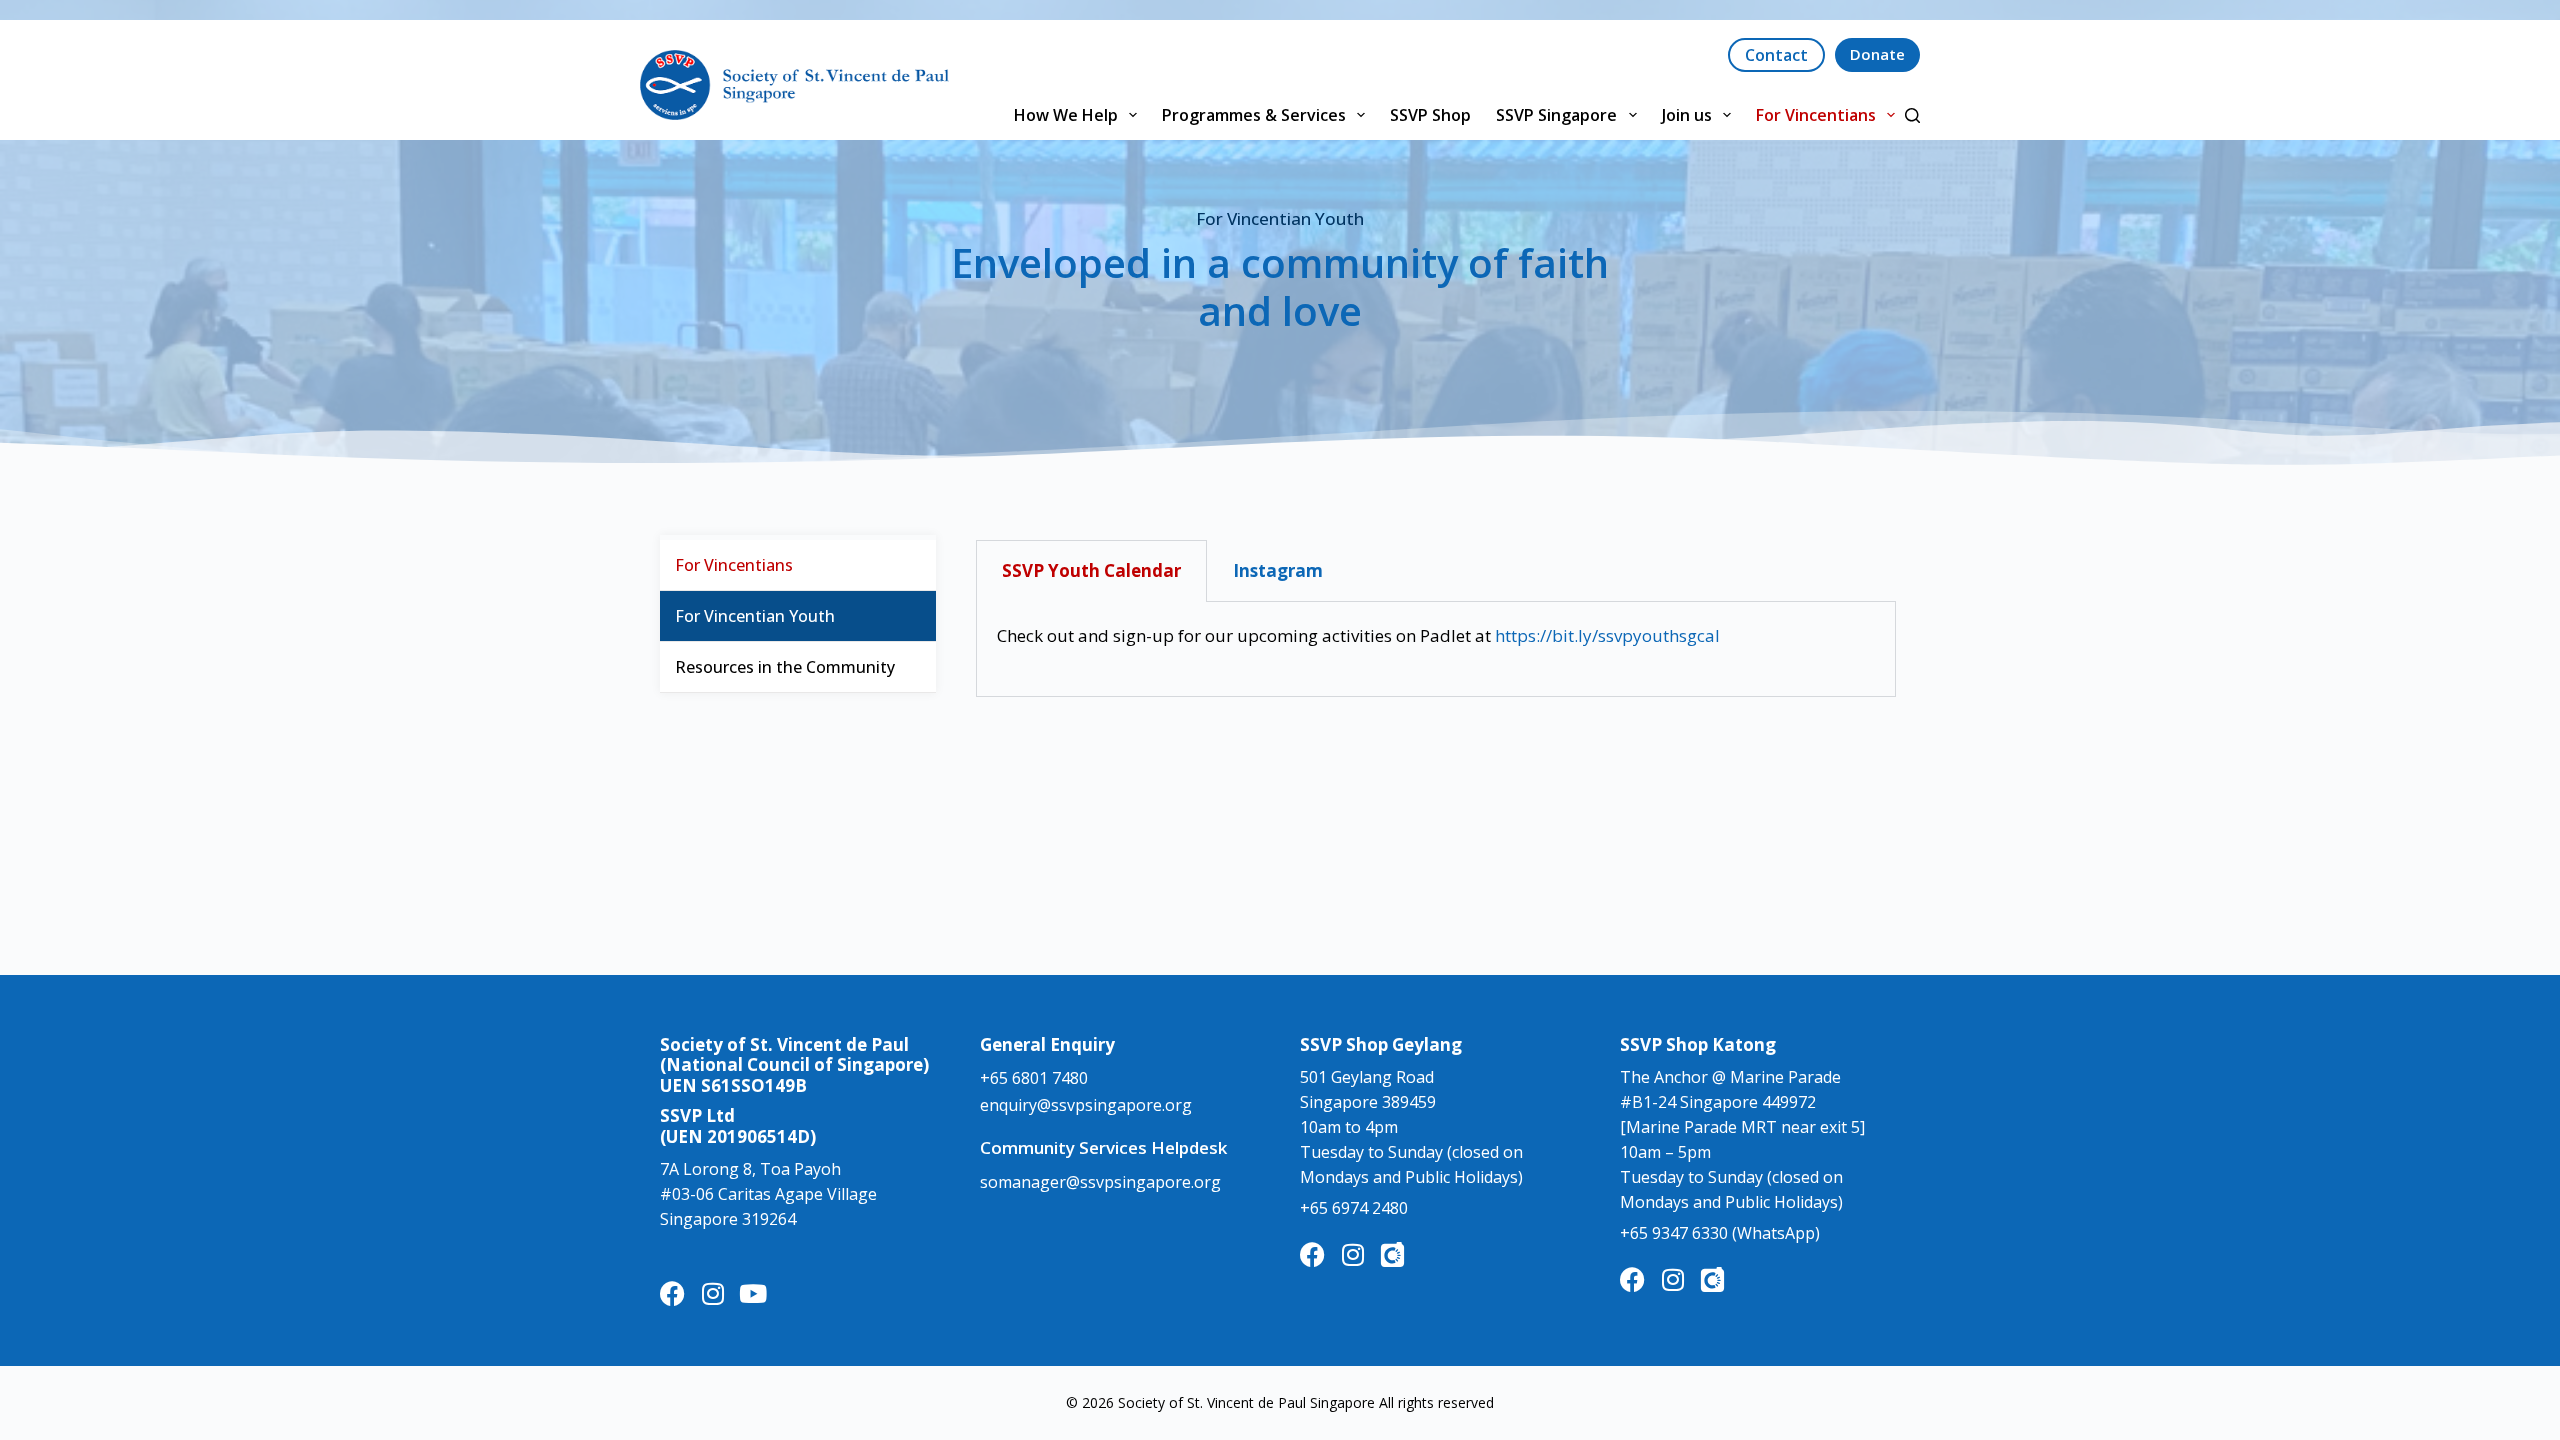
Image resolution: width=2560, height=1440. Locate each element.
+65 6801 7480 (1034, 1078)
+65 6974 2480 (1354, 1208)
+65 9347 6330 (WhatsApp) (1720, 1233)
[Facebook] (672, 1293)
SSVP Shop (1430, 115)
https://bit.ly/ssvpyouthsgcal (1609, 635)
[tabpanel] (1436, 649)
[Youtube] (752, 1293)
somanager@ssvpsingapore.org (1100, 1182)
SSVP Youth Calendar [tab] (1091, 570)
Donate (1877, 54)
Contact (1776, 55)
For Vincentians (1816, 115)
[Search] (1912, 115)
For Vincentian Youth (755, 616)
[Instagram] (712, 1293)
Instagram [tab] (1278, 570)
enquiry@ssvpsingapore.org (1086, 1105)
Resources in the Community (785, 667)
